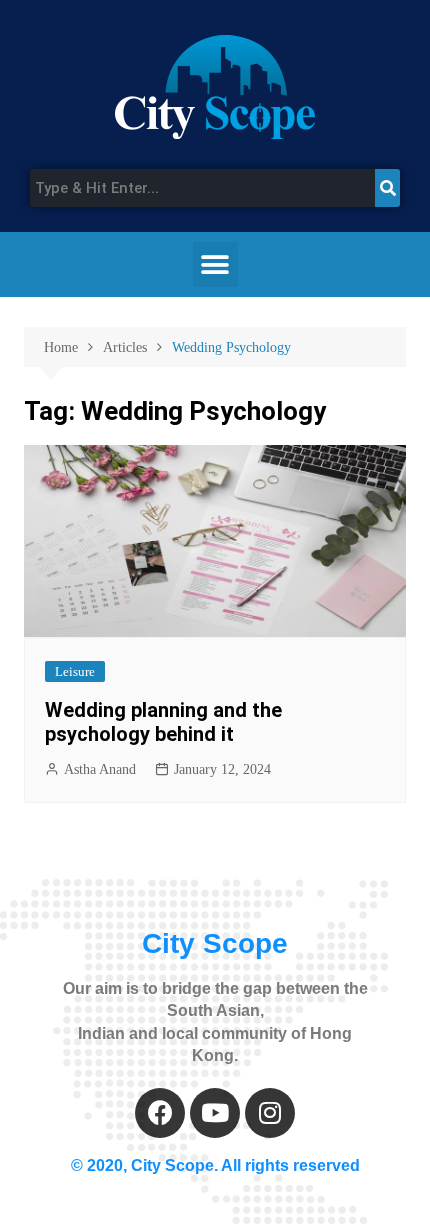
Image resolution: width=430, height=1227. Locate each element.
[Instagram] (270, 1113)
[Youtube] (215, 1113)
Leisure (75, 671)
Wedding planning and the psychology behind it (163, 722)
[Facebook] (160, 1113)
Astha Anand (100, 769)
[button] (215, 264)
